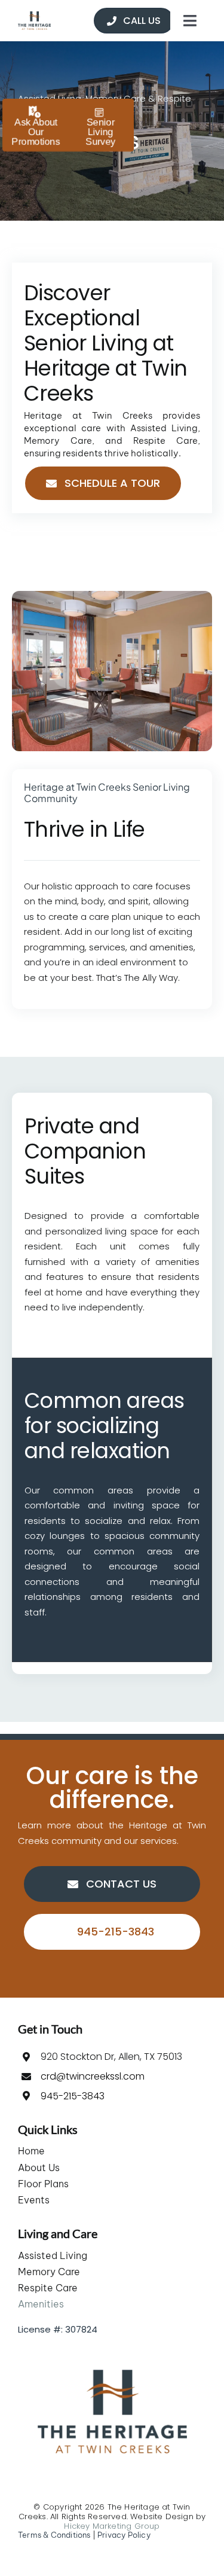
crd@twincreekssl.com (93, 2076)
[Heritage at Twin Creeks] (34, 16)
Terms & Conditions (54, 2535)
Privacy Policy (124, 2535)
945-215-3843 (73, 2096)
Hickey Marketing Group (112, 2526)
